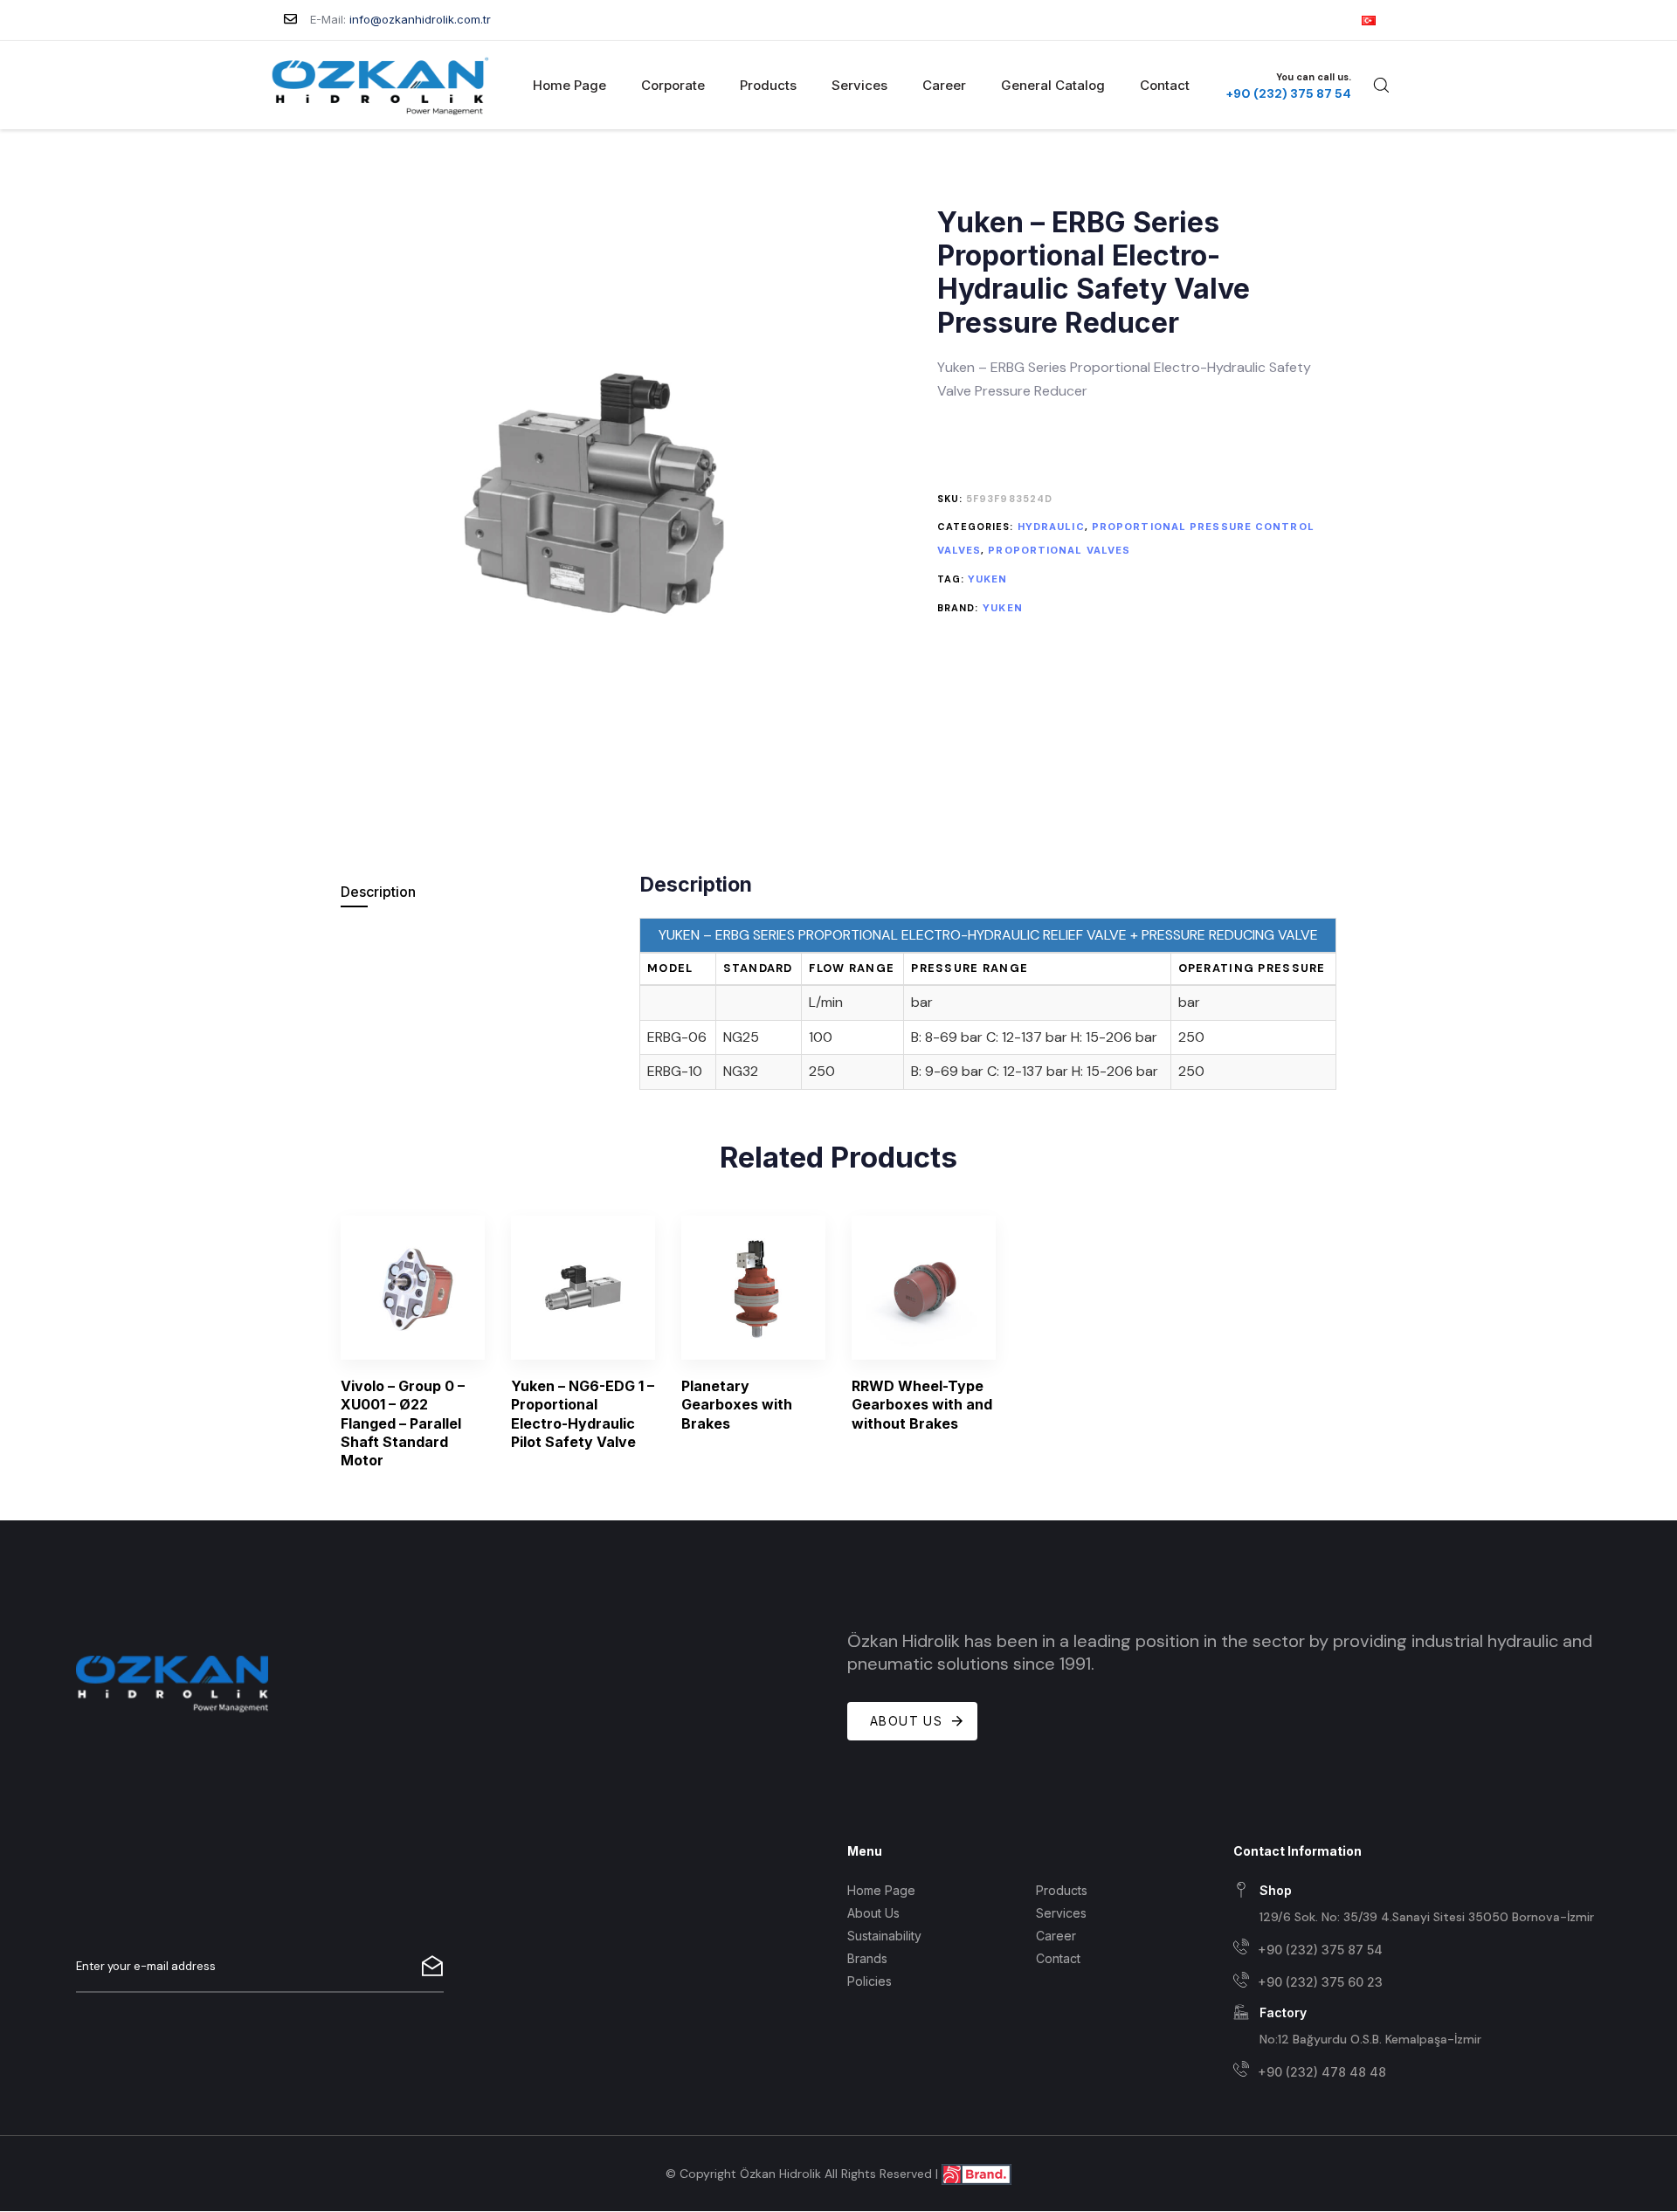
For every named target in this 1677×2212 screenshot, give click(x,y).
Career (944, 85)
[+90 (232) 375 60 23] (1418, 1983)
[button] (1381, 85)
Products (768, 85)
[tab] (478, 892)
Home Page (569, 85)
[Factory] (1418, 2027)
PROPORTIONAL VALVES (1059, 550)
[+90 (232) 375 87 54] (1418, 1950)
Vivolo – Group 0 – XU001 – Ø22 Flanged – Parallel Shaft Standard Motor (403, 1423)
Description (378, 892)
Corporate (673, 85)
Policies (870, 1981)
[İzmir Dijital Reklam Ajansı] (977, 2173)
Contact (1165, 85)
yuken (988, 579)
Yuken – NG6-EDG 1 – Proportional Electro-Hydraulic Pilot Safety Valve (583, 1414)
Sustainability (884, 1936)
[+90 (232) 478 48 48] (1418, 2072)
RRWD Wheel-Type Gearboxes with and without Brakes (922, 1405)
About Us (873, 1913)
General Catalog (1053, 85)
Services (859, 85)
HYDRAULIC (1051, 527)
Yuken (1003, 608)
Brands (867, 1958)
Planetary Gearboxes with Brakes (737, 1405)
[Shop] (1418, 1905)
